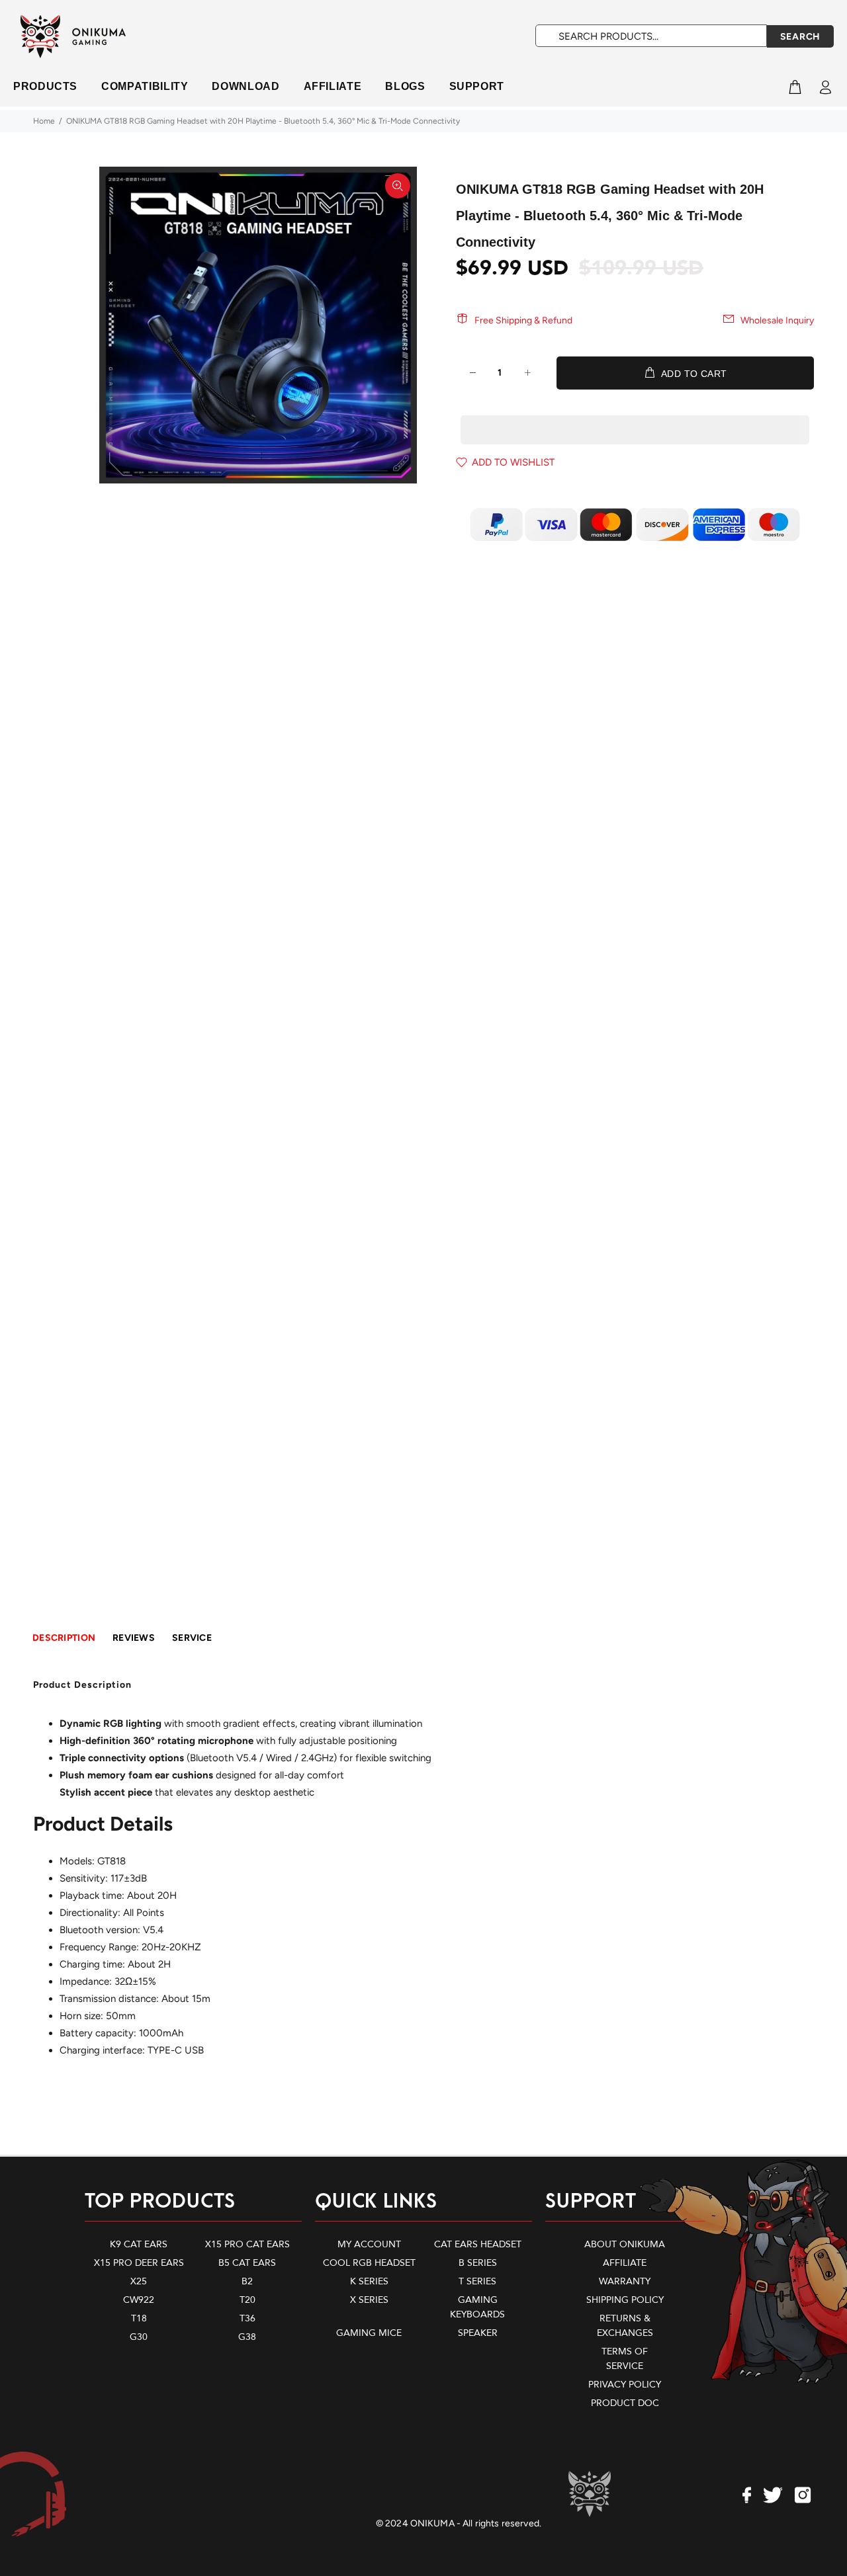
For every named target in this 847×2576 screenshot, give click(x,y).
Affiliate (625, 2263)
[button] (635, 417)
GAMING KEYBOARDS (477, 2307)
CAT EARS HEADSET (478, 2244)
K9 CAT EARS (139, 2244)
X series (369, 2300)
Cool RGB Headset (369, 2263)
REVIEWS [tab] (134, 1638)
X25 (139, 2281)
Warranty (625, 2281)
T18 (139, 2318)
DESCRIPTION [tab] (64, 1638)
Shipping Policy (625, 2300)
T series (477, 2281)
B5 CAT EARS (247, 2263)
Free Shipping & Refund (523, 320)
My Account (369, 2244)
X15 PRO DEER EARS (139, 2263)
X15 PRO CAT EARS (247, 2244)
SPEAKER (478, 2333)
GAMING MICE (369, 2333)
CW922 (139, 2300)
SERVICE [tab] (192, 1638)
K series (369, 2281)
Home (44, 121)
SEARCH (800, 37)
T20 (247, 2300)
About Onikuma (625, 2244)
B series (478, 2263)
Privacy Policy (625, 2385)
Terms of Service (625, 2359)
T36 (247, 2318)
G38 (247, 2337)
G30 (139, 2337)
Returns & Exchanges (625, 2326)
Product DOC (625, 2403)
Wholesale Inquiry (777, 320)
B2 (247, 2281)
